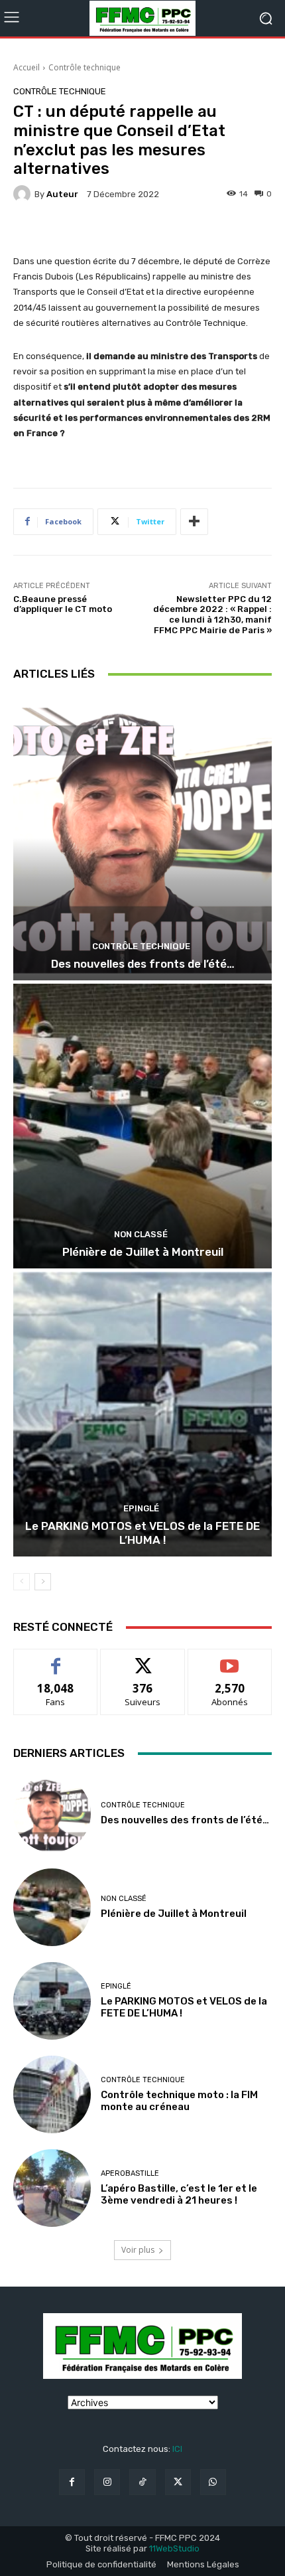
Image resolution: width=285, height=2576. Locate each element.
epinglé (141, 1508)
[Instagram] (107, 2482)
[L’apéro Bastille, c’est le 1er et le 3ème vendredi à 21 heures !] (52, 2188)
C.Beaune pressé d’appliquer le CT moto (63, 604)
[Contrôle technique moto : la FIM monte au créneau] (52, 2094)
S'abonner (230, 1659)
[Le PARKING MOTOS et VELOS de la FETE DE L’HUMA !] (142, 1414)
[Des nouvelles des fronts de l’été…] (142, 838)
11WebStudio (174, 2548)
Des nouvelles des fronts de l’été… (143, 964)
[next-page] (43, 1582)
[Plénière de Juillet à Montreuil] (142, 1126)
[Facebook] (72, 2482)
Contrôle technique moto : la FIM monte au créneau (179, 2101)
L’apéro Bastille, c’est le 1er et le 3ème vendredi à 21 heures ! (179, 2194)
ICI (177, 2449)
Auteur (62, 194)
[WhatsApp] (213, 2482)
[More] (194, 522)
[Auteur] (24, 194)
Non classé (141, 1234)
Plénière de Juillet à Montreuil (143, 1252)
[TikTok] (142, 2482)
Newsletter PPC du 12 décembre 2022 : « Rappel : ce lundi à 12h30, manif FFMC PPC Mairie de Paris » (212, 615)
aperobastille (130, 2173)
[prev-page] (22, 1582)
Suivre (143, 1659)
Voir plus (138, 2250)
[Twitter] (178, 2482)
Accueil (27, 67)
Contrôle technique (85, 67)
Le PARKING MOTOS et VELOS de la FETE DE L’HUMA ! (142, 1533)
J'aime (56, 1659)
